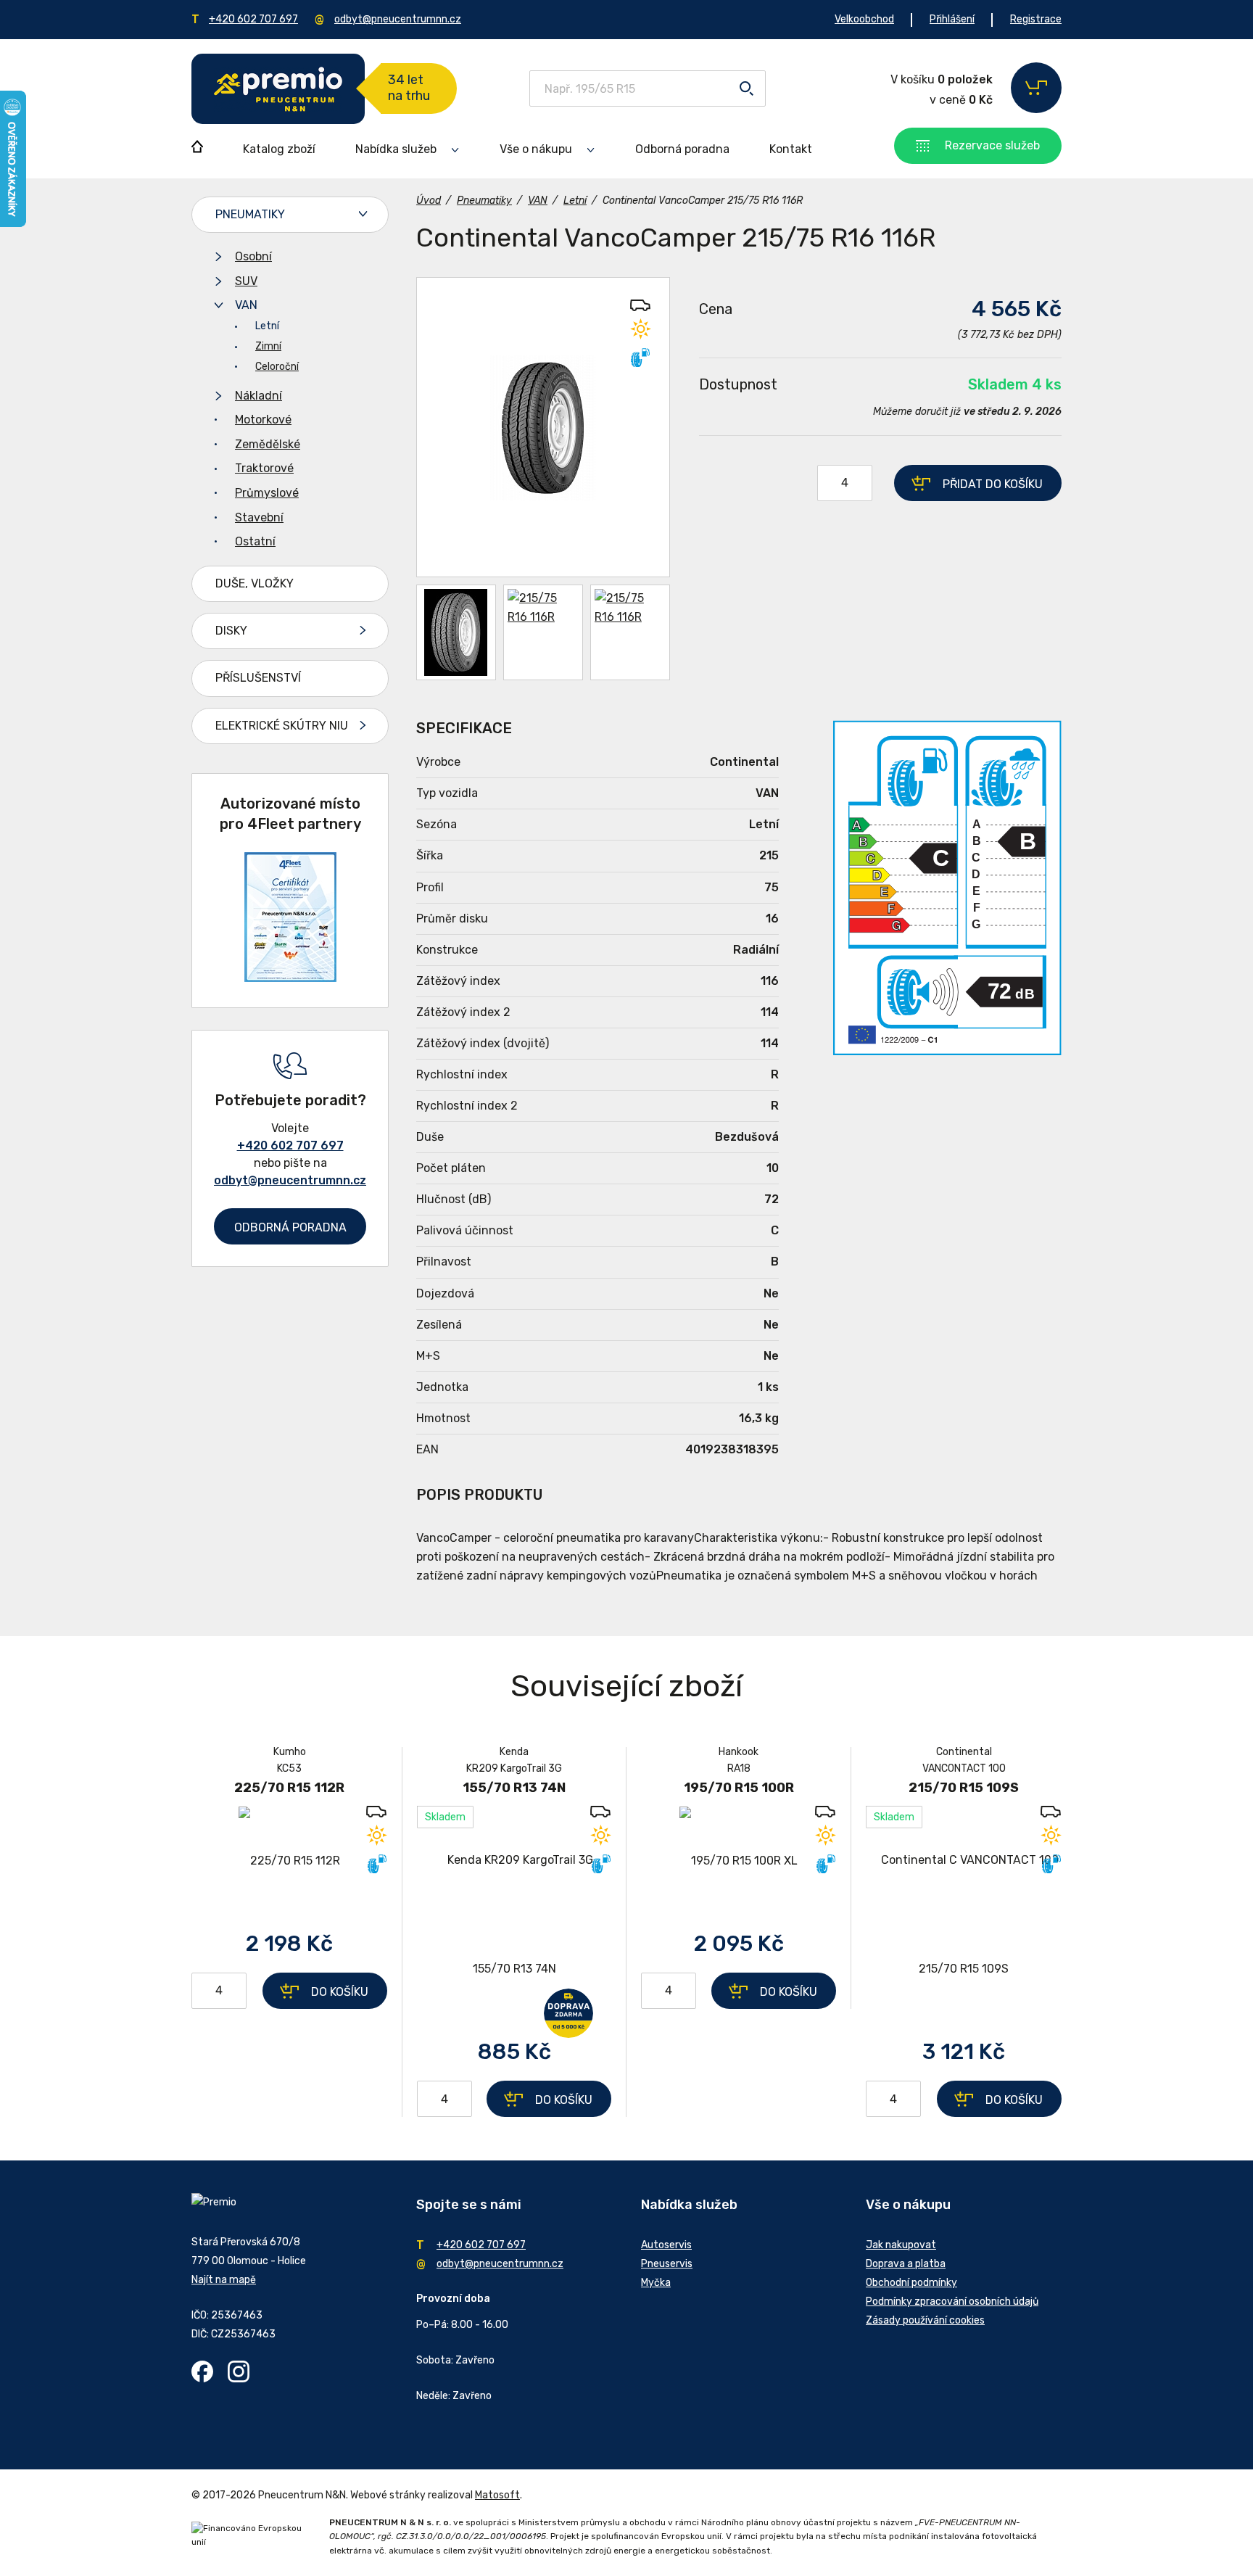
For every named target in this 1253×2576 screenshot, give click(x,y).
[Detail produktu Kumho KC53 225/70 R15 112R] (289, 1861)
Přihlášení (952, 19)
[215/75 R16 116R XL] (543, 427)
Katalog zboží (279, 149)
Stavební (259, 517)
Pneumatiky (250, 214)
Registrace (1036, 19)
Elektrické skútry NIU (282, 726)
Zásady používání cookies (925, 2320)
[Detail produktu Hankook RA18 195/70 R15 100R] (739, 1861)
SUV (246, 281)
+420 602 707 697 (253, 19)
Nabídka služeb (396, 149)
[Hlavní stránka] (278, 89)
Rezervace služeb (992, 145)
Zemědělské (268, 444)
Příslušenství (258, 678)
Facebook (202, 2371)
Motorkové (263, 420)
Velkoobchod (864, 19)
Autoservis (666, 2245)
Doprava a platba (906, 2264)
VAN (246, 305)
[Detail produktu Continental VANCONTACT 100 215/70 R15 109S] (964, 1915)
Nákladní (259, 396)
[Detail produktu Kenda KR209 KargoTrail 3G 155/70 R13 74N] (514, 1915)
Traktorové (264, 468)
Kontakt (791, 149)
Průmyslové (267, 493)
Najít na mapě (224, 2280)
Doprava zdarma (568, 2013)
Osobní (253, 256)
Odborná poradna (682, 149)
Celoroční (277, 367)
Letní (267, 326)
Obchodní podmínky (911, 2283)
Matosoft (497, 2495)
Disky (231, 631)
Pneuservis (667, 2264)
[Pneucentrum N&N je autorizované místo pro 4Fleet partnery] (290, 978)
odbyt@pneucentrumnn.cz (398, 19)
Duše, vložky (255, 583)
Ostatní (255, 541)
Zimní (268, 346)
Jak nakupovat (901, 2245)
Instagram (239, 2371)
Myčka (656, 2283)
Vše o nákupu (536, 149)
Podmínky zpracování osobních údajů (952, 2302)
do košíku (993, 484)
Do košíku (340, 1992)
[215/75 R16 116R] (543, 632)
